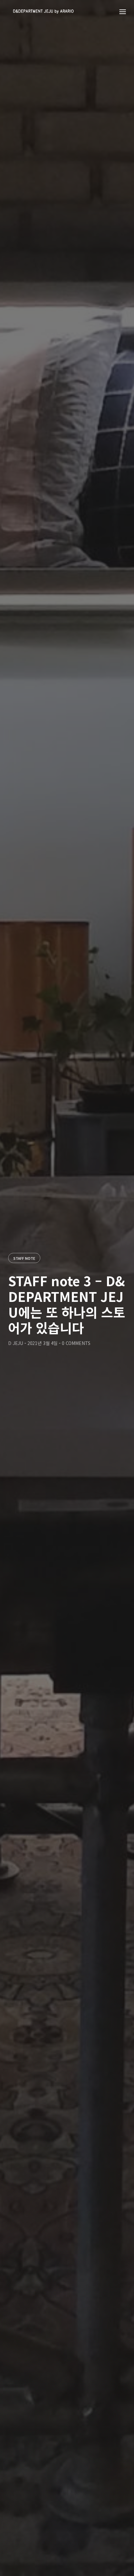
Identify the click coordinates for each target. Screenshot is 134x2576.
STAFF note (24, 1258)
